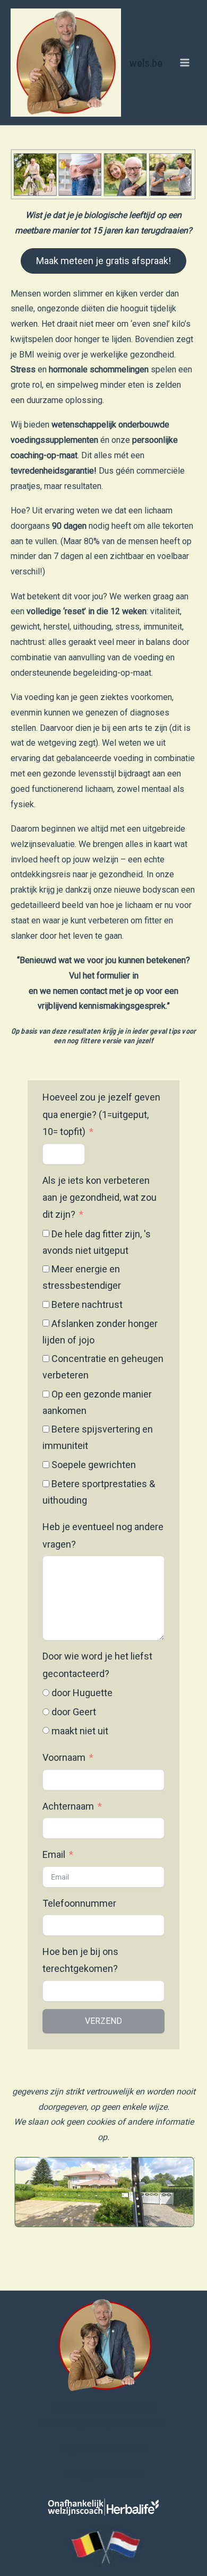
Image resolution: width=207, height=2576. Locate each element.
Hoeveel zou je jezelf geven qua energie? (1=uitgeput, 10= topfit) (101, 1114)
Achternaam (68, 1806)
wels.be (146, 62)
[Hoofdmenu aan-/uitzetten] (185, 63)
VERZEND (103, 2021)
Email (54, 1854)
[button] (103, 261)
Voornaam (64, 1757)
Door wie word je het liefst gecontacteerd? (97, 1665)
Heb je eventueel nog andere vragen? (103, 1535)
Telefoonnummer (79, 1903)
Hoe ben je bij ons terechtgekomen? (80, 1960)
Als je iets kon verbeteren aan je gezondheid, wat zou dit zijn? (100, 1198)
